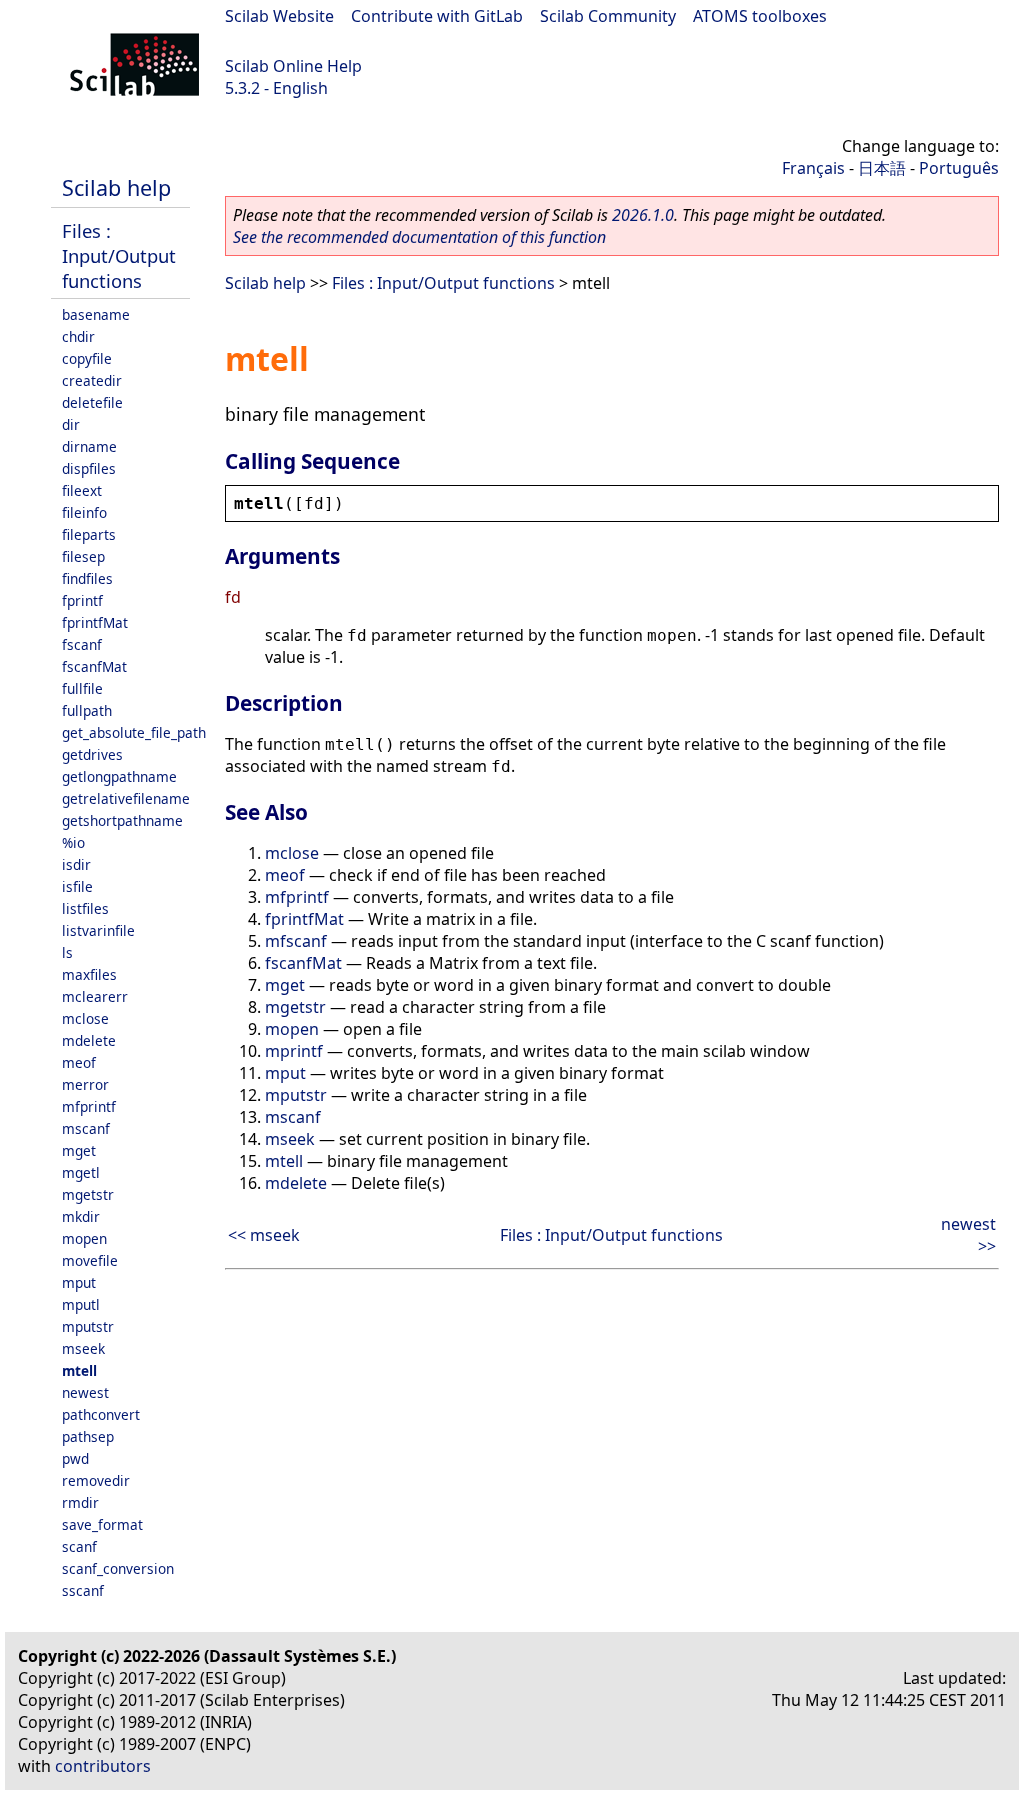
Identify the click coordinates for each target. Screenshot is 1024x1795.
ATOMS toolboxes (760, 16)
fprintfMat (95, 622)
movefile (90, 1260)
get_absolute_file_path (134, 732)
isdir (76, 864)
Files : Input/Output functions (119, 255)
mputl (81, 1304)
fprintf (82, 600)
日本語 (882, 168)
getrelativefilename (126, 798)
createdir (92, 380)
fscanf (82, 644)
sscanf (83, 1590)
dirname (89, 446)
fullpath (87, 710)
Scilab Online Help (293, 66)
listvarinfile (98, 930)
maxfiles (89, 974)
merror (85, 1084)
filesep (83, 556)
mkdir (81, 1216)
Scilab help (116, 187)
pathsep (88, 1436)
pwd (75, 1458)
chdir (78, 336)
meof (79, 1062)
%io (73, 842)
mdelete (89, 1040)
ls (67, 952)
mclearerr (95, 996)
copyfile (87, 358)
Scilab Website (279, 16)
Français (813, 168)
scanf (79, 1546)
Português (959, 168)
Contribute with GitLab (437, 16)
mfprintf (89, 1106)
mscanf (86, 1128)
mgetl (81, 1172)
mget (79, 1150)
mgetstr (88, 1194)
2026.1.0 (643, 215)
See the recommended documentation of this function (419, 237)
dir (71, 424)
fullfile (82, 688)
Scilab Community (608, 16)
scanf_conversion (118, 1568)
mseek (83, 1348)
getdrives (92, 754)
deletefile (92, 402)
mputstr (88, 1326)
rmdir (80, 1502)
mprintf (294, 1051)
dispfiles (89, 468)
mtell (79, 1370)
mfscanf (296, 941)
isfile (77, 886)
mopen (84, 1238)
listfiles (85, 908)
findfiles (87, 578)
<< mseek (264, 1235)
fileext (82, 490)
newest (85, 1392)
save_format (102, 1524)
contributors (103, 1766)
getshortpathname (122, 820)
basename (96, 314)
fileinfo (84, 512)
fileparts (89, 534)
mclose (85, 1018)
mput (79, 1282)
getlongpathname (119, 776)
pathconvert (101, 1414)
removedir (96, 1480)
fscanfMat (94, 666)
